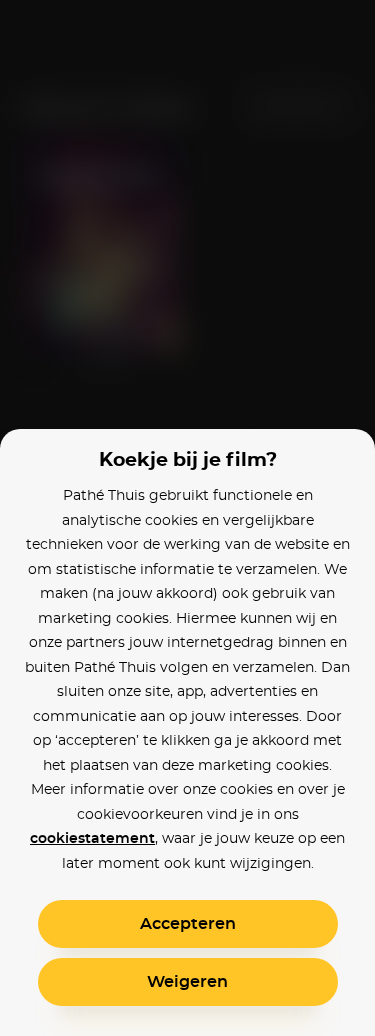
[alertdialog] (187, 518)
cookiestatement (92, 839)
